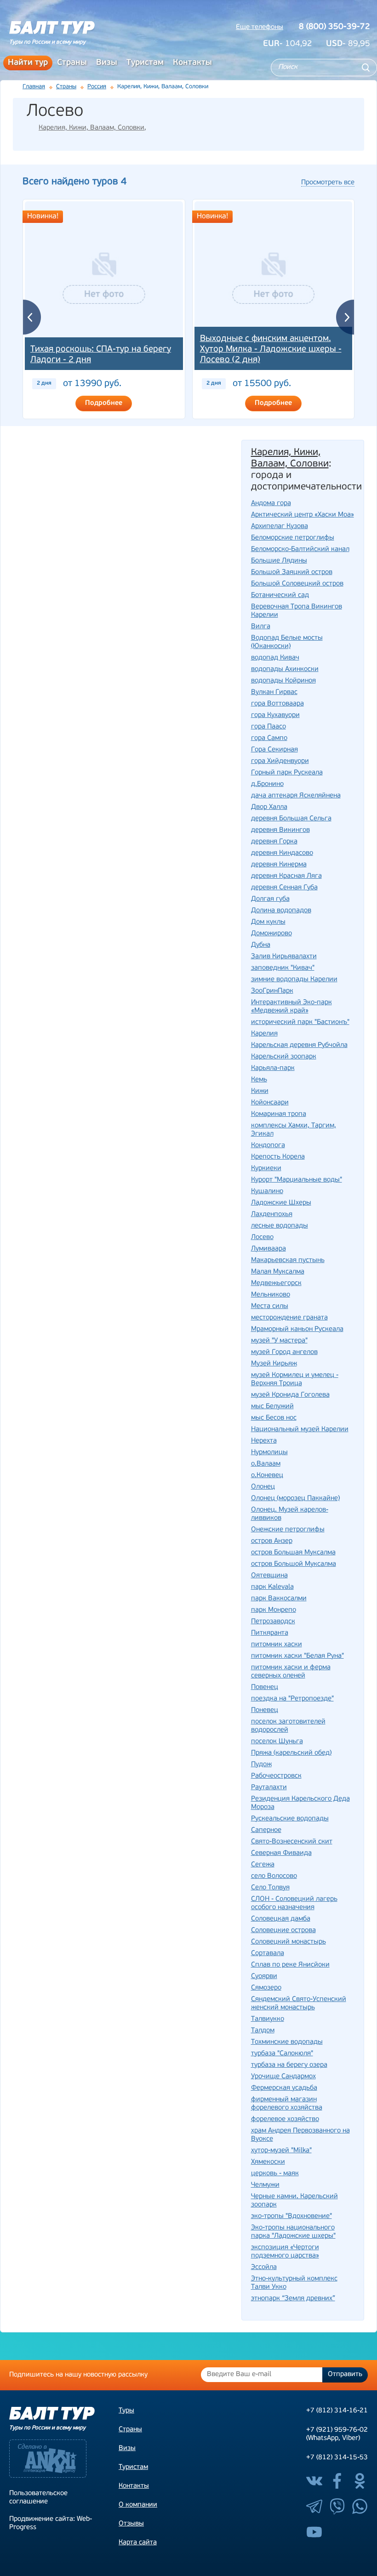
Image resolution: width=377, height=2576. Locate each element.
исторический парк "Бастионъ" (300, 1022)
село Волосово (274, 1876)
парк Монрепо (274, 1610)
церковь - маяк (275, 2174)
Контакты (192, 63)
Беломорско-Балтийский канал (300, 549)
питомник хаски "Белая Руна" (297, 1656)
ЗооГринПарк (272, 991)
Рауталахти (269, 1788)
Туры (126, 2411)
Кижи (260, 1091)
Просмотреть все (328, 183)
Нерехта (264, 1441)
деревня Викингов (280, 830)
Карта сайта (138, 2543)
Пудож (261, 1765)
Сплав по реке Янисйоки (290, 1965)
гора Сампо (269, 738)
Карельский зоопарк (284, 1057)
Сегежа (263, 1865)
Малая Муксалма (278, 1272)
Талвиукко (268, 2019)
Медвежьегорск (276, 1283)
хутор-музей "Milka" (281, 2151)
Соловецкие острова (283, 1931)
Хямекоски (268, 2162)
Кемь (259, 1080)
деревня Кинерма (279, 865)
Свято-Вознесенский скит (292, 1842)
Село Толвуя (270, 1888)
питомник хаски (277, 1645)
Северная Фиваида (281, 1853)
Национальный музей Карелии (300, 1430)
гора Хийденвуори (280, 761)
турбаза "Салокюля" (282, 2054)
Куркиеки (266, 1169)
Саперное (266, 1830)
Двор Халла (269, 807)
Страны (72, 63)
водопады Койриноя (283, 681)
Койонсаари (270, 1103)
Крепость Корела (278, 1157)
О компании (138, 2505)
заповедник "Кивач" (283, 968)
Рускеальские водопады (290, 1819)
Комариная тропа (279, 1114)
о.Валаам (266, 1464)
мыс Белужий (272, 1407)
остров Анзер (272, 1541)
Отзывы (131, 2524)
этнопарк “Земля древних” (293, 2299)
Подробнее (104, 403)
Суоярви (264, 1976)
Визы (107, 63)
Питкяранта (270, 1633)
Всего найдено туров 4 (74, 182)
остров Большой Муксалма (294, 1564)
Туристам (145, 63)
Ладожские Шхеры (281, 1203)
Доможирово (271, 934)
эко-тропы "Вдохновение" (291, 2216)
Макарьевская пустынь (288, 1260)
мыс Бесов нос (274, 1418)
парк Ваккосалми (279, 1599)
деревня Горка (274, 842)
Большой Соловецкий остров (297, 584)
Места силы (270, 1306)
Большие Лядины (279, 561)
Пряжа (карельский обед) (291, 1753)
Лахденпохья (272, 1214)
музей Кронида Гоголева (290, 1395)
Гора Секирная (274, 750)
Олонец (263, 1487)
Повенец (265, 1687)
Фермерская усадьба (284, 2088)
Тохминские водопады (287, 2042)
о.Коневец (267, 1476)
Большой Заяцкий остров (292, 572)
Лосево (262, 1237)
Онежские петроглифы (288, 1530)
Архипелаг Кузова (280, 526)
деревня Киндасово (282, 853)
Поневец (265, 1710)
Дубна (261, 945)
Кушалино (267, 1191)
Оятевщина (269, 1576)
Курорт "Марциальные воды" (297, 1180)
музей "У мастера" (279, 1341)
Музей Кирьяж (274, 1364)
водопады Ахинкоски (285, 669)
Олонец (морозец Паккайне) (295, 1498)
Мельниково (271, 1295)
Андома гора (271, 503)
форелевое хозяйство (285, 2119)
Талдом (263, 2031)
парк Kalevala (272, 1587)
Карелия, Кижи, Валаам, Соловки (91, 128)
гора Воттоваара (277, 704)
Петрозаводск (273, 1622)
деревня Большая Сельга (291, 819)
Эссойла (264, 2267)
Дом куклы (268, 922)
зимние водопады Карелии (294, 980)
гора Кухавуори (275, 715)
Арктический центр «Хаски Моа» (303, 515)
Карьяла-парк (273, 1068)
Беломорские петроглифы (293, 538)
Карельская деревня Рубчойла (299, 1045)
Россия (97, 87)
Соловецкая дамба (281, 1919)
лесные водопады (280, 1226)
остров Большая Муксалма (293, 1553)
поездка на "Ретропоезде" (292, 1699)
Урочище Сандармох (283, 2077)
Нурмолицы (269, 1453)
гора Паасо (268, 727)
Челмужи (265, 2185)
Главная (34, 87)
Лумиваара (268, 1249)
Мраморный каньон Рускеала (297, 1329)
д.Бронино (267, 784)
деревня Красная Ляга (286, 876)
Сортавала (268, 1953)
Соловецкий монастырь (288, 1942)
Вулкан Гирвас (274, 692)
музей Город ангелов (284, 1352)
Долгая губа (270, 899)
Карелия (264, 1034)
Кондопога (268, 1146)
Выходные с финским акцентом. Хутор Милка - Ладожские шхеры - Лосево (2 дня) (271, 350)
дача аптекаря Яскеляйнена (296, 796)
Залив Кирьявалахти (284, 957)
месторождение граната (289, 1318)
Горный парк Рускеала (287, 773)
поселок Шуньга (277, 1742)
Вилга (261, 627)
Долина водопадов (281, 911)
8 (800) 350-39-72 (334, 27)
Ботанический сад (280, 595)
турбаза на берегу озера (289, 2065)
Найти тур (28, 63)
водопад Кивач (275, 658)
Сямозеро (266, 1988)
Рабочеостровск (276, 1776)
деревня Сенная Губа (284, 888)
